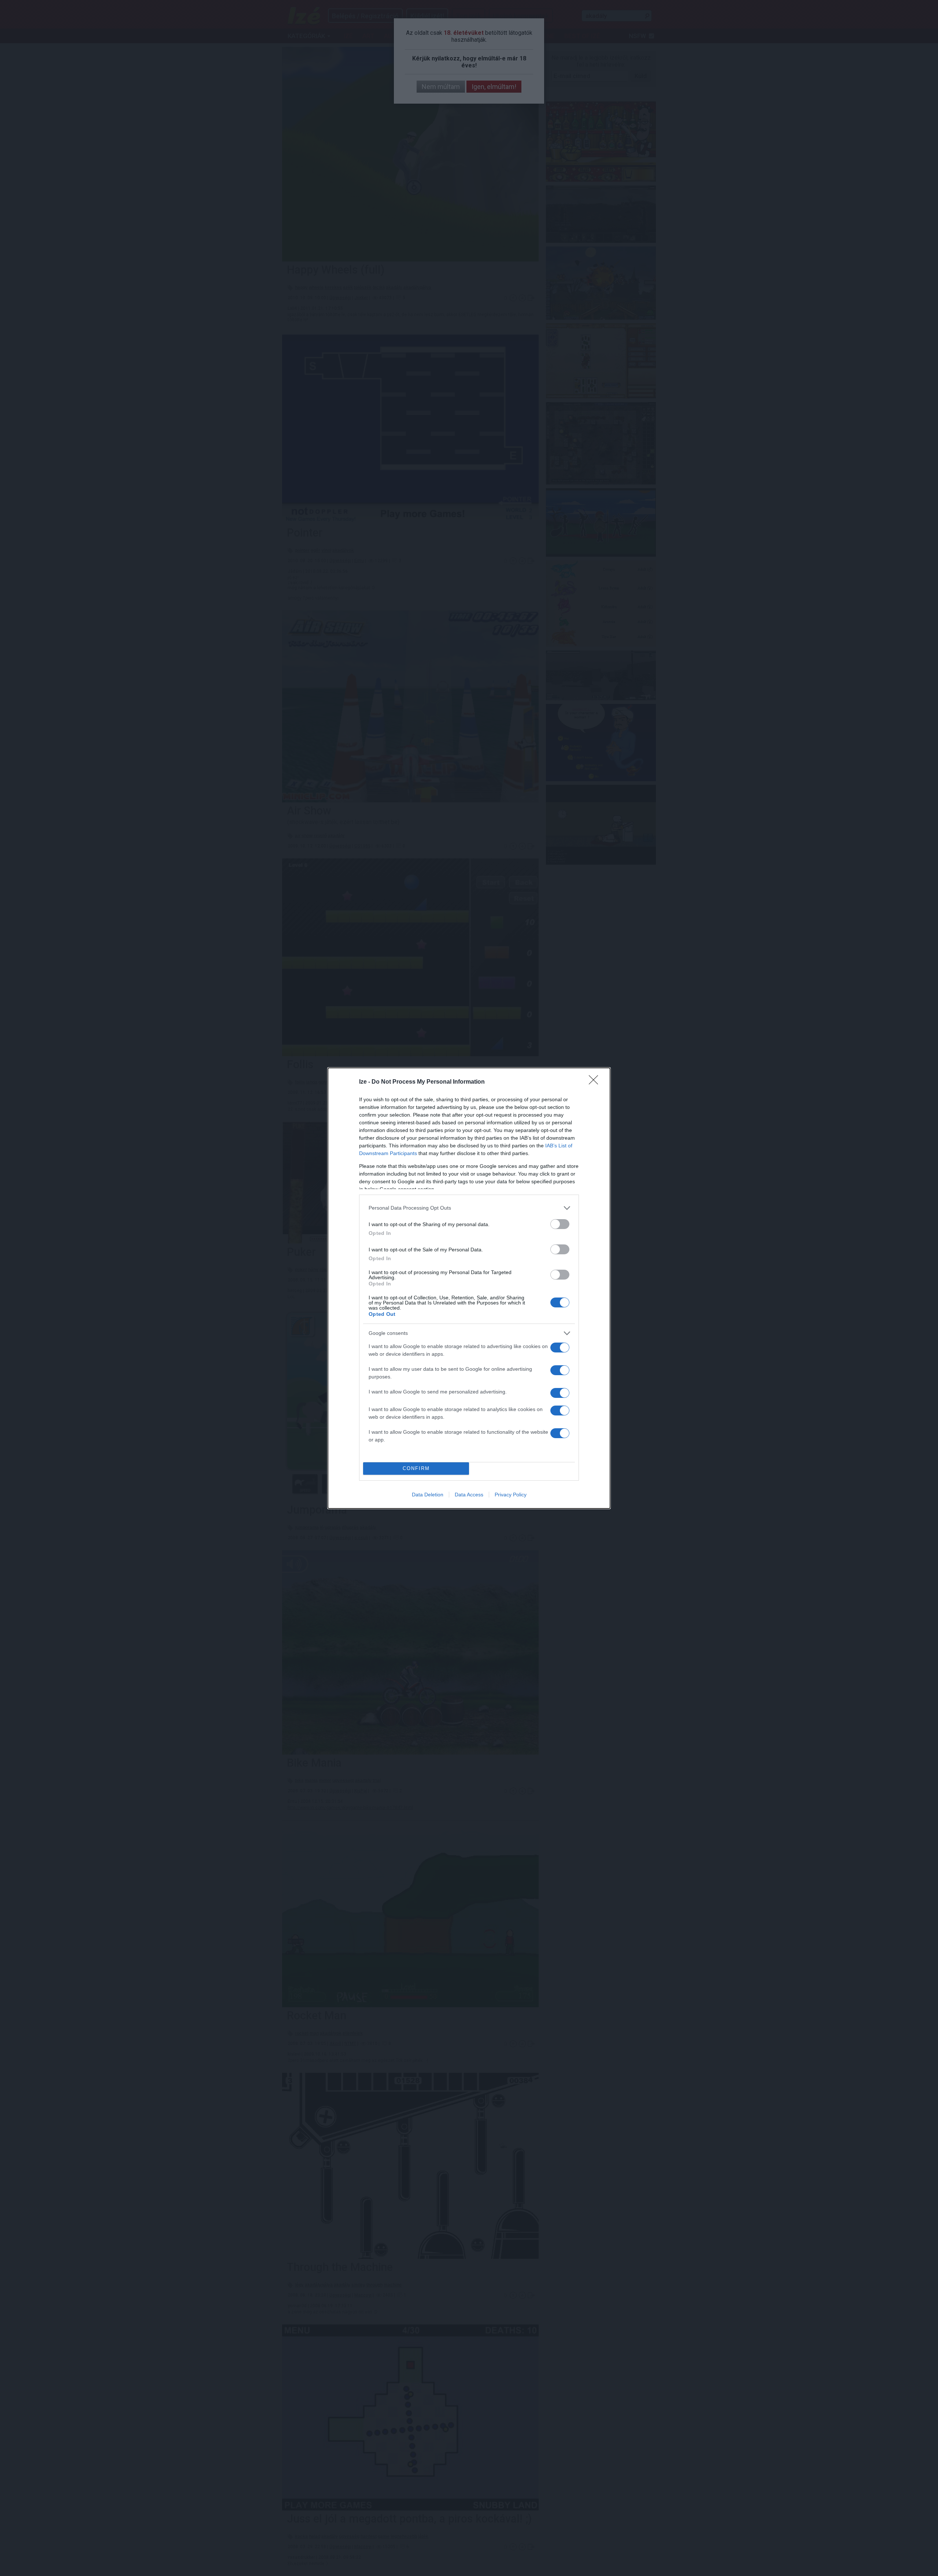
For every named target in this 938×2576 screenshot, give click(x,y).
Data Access (469, 1495)
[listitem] (469, 1208)
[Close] (596, 1082)
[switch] (560, 1224)
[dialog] (469, 1288)
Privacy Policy (511, 1495)
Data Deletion (428, 1495)
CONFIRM (416, 1468)
